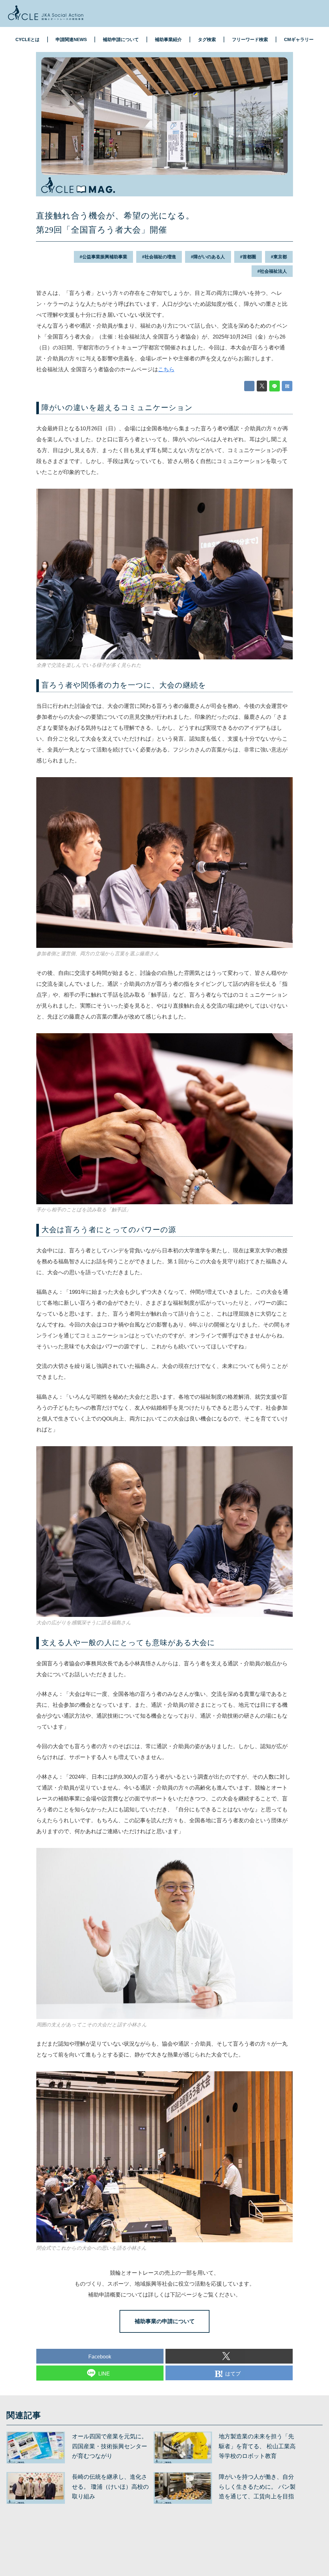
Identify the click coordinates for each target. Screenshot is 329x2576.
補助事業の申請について (165, 2321)
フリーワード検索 (250, 39)
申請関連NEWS (71, 39)
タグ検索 (207, 39)
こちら (166, 369)
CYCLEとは (27, 39)
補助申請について (121, 39)
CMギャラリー (299, 39)
